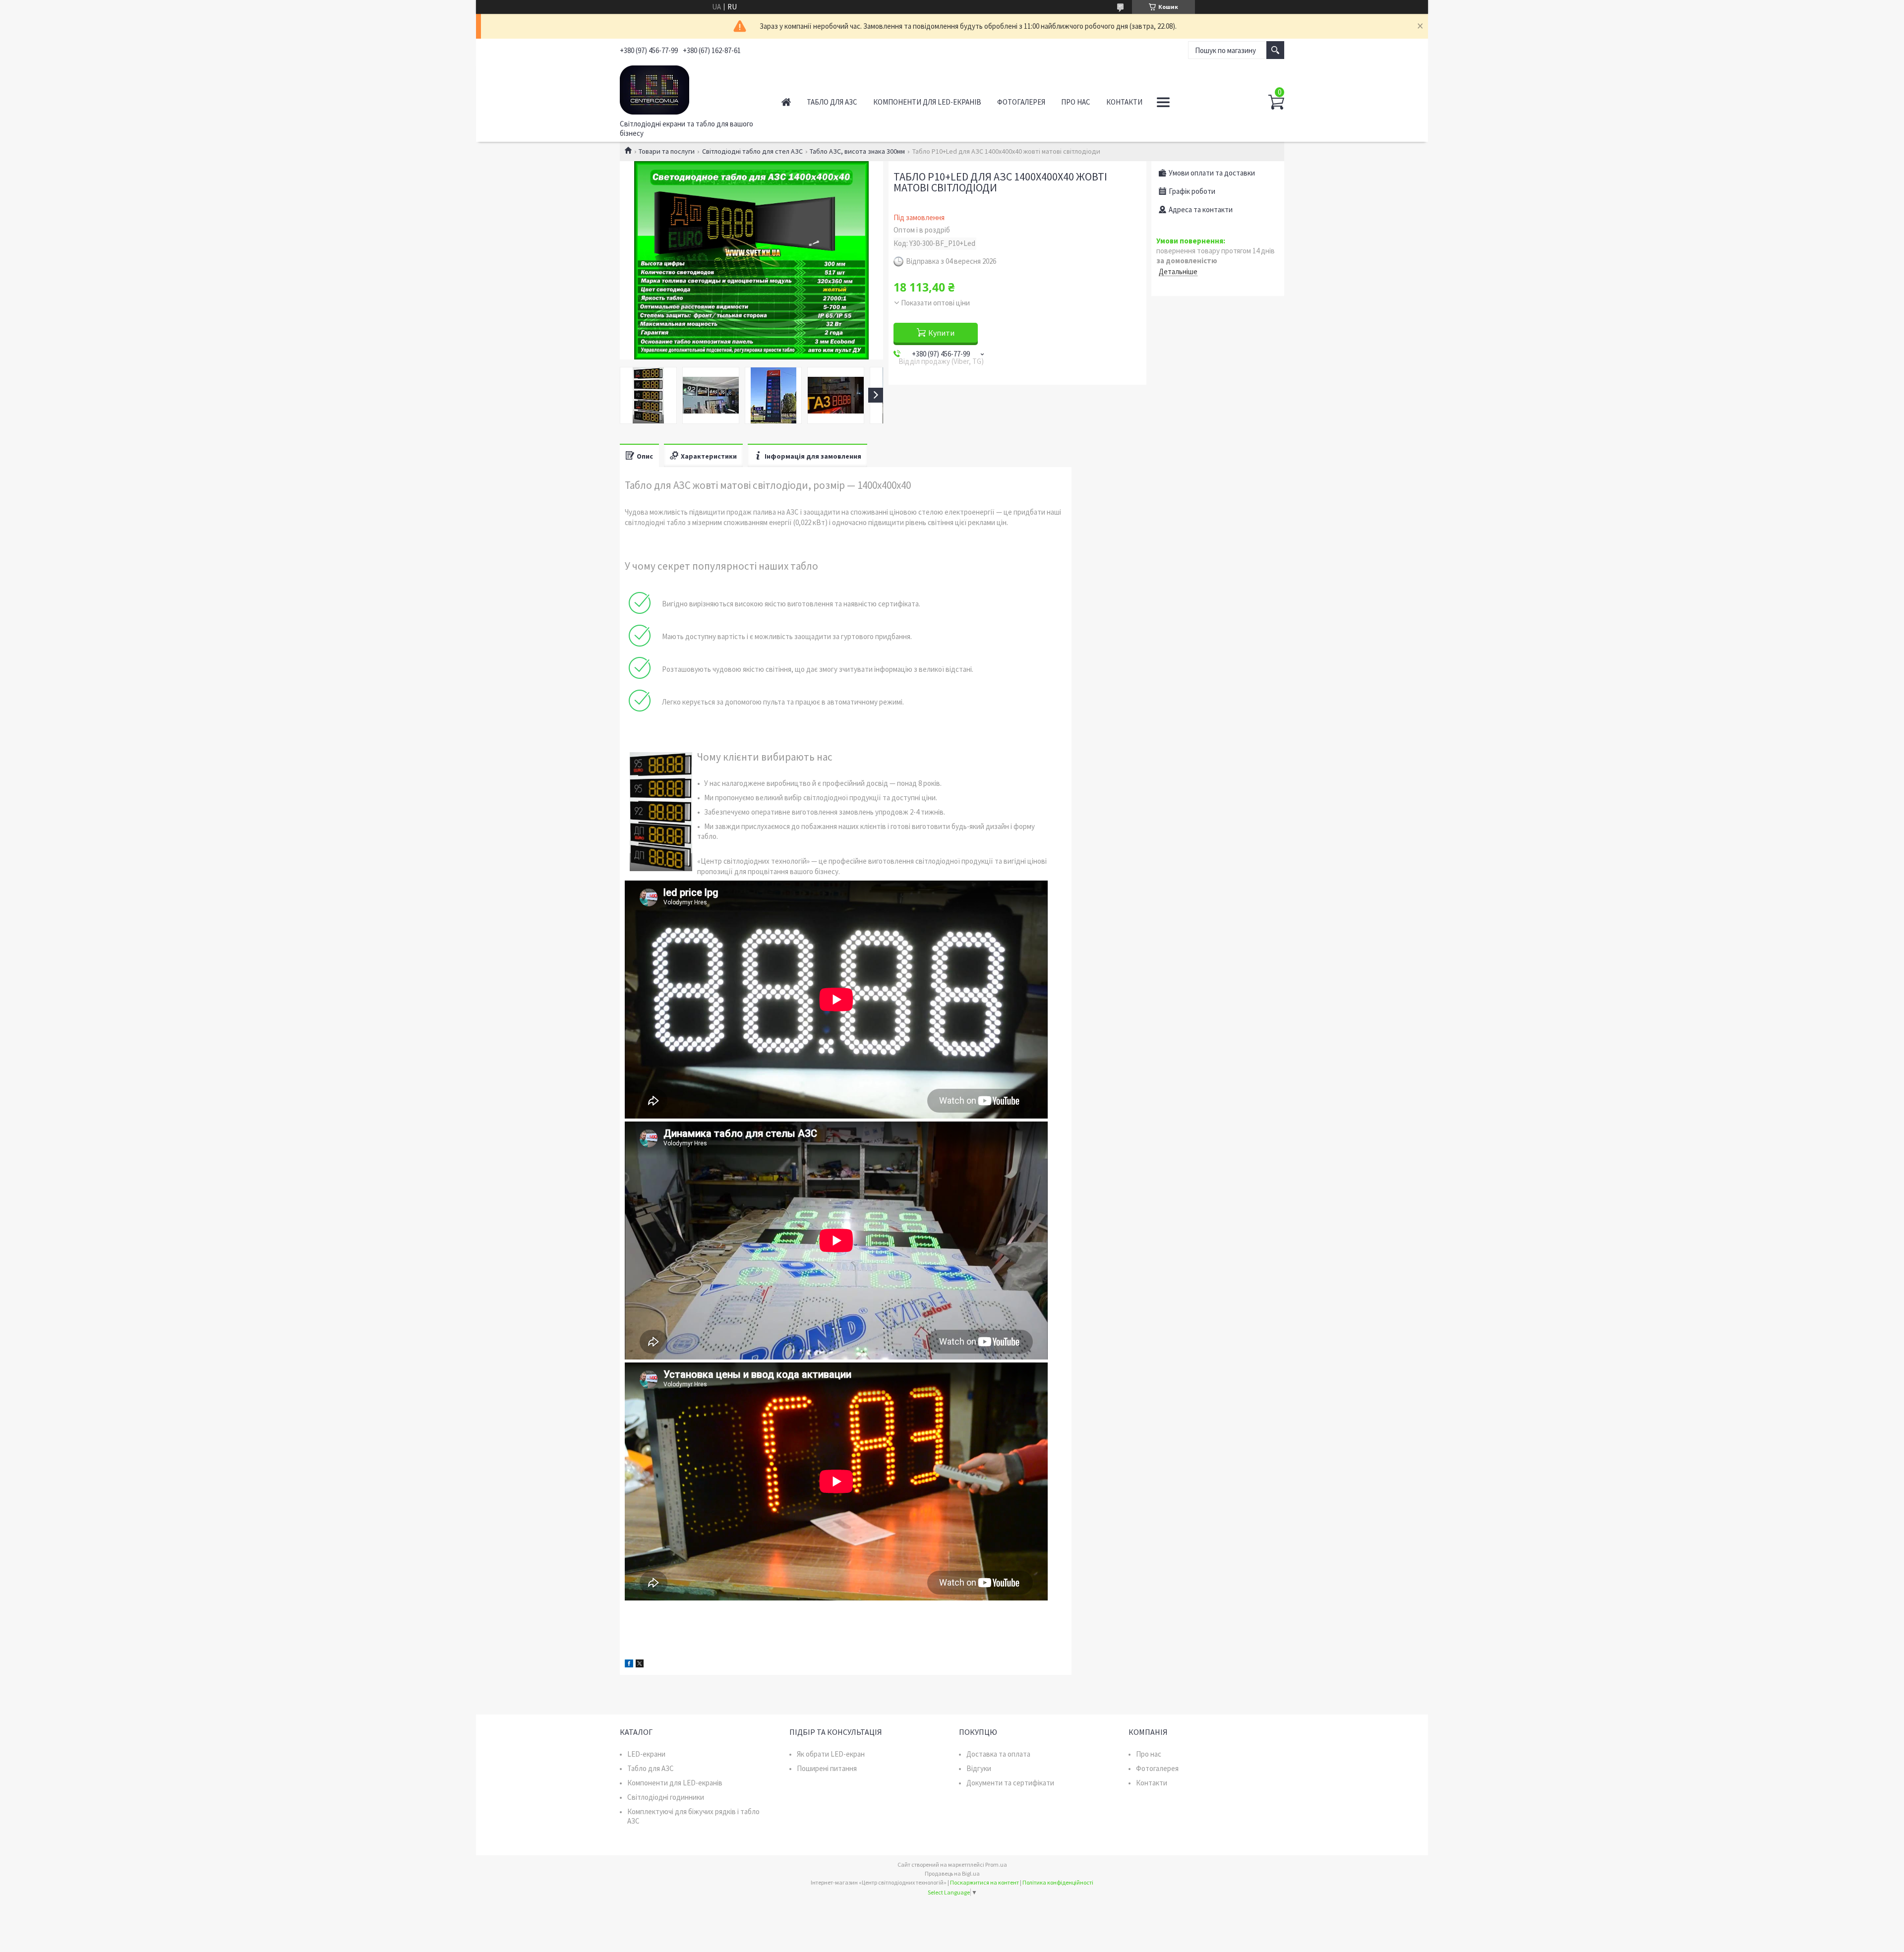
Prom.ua (996, 1864)
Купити (941, 333)
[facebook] (629, 1665)
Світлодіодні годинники (666, 1797)
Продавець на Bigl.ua (952, 1873)
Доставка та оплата (998, 1754)
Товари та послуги (667, 151)
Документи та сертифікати (1010, 1783)
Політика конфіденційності (1058, 1882)
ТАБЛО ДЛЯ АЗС (832, 102)
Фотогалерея (1157, 1768)
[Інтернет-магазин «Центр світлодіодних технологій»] (689, 88)
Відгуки (979, 1768)
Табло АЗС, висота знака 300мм (857, 151)
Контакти (1152, 1783)
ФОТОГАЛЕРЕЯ (1021, 102)
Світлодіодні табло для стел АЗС (752, 151)
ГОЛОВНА (786, 102)
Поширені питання (827, 1768)
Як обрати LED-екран (831, 1754)
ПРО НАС (1076, 102)
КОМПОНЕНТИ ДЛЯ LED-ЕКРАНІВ (927, 102)
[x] (640, 1665)
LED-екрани (646, 1754)
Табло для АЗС (651, 1768)
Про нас (1149, 1754)
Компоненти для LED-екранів (675, 1783)
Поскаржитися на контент (984, 1882)
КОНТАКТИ (1124, 102)
